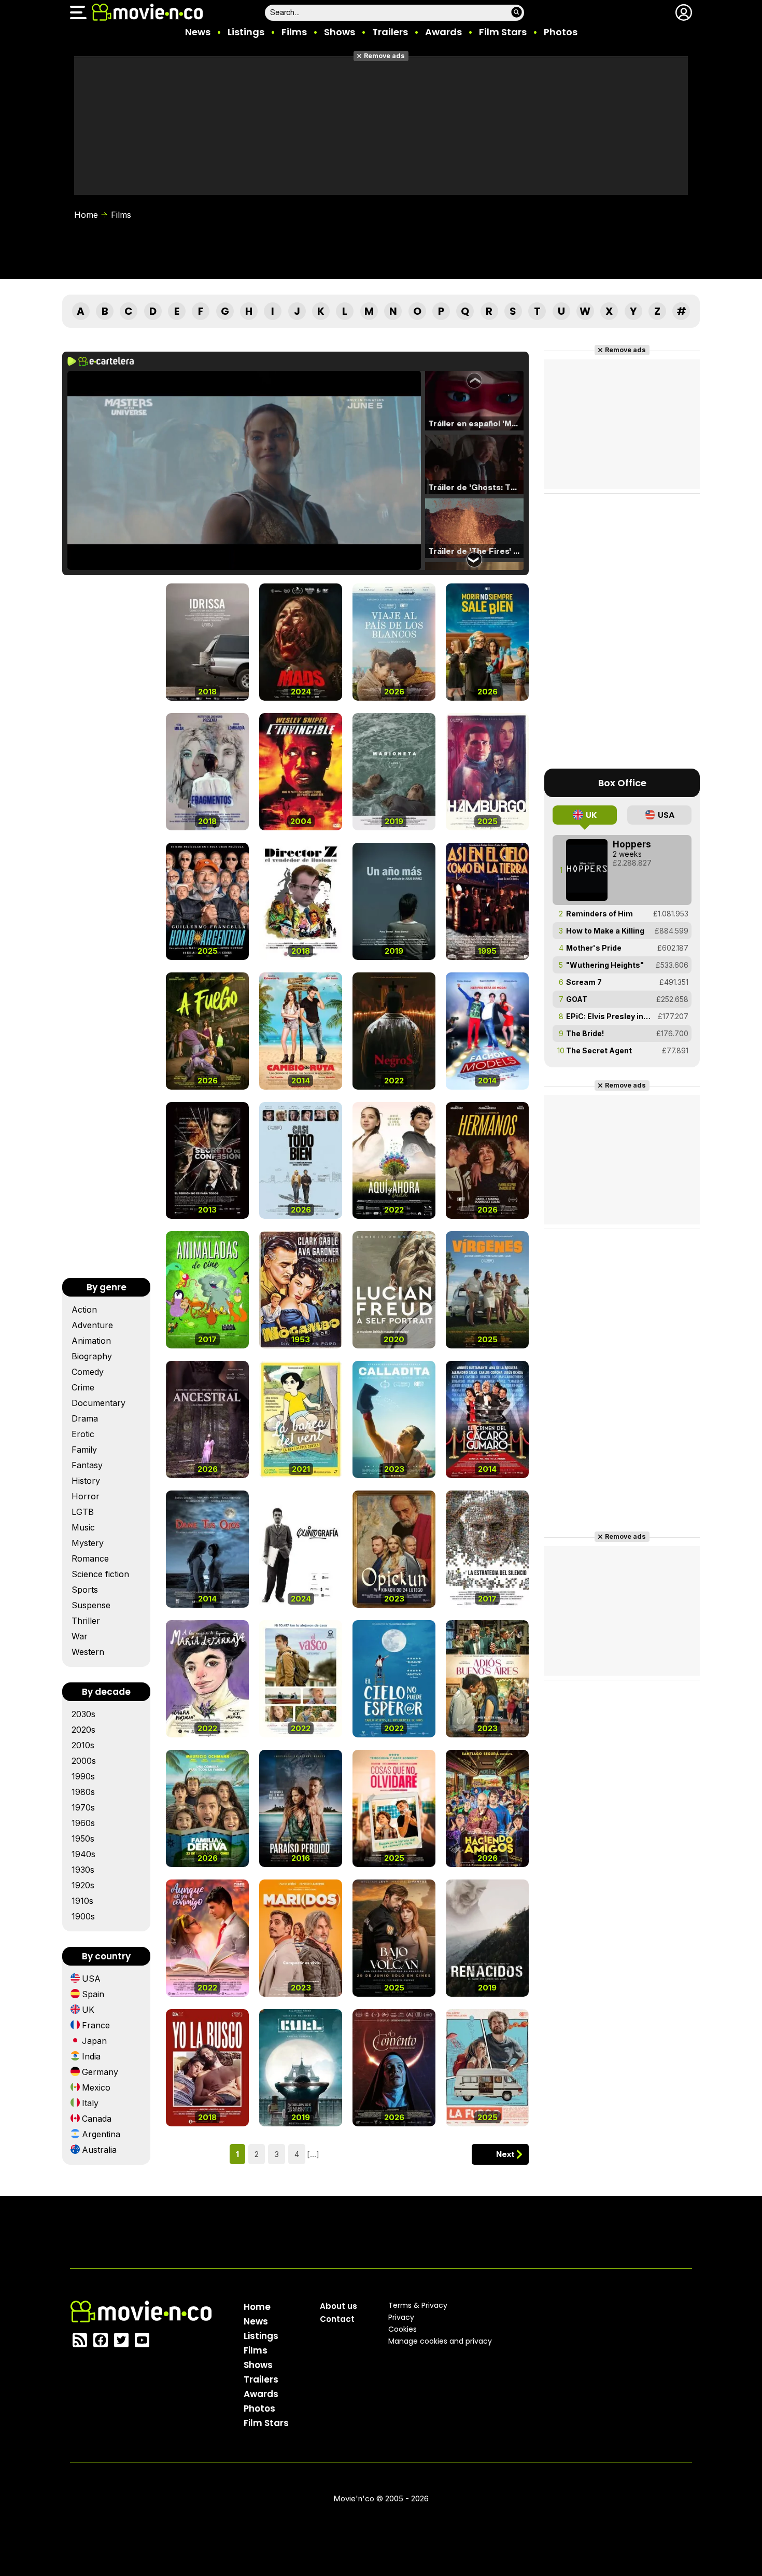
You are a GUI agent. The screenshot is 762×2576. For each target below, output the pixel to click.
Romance (90, 1558)
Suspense (91, 1605)
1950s (83, 1839)
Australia (99, 2150)
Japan (94, 2041)
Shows (340, 32)
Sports (85, 1590)
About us (338, 2306)
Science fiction (100, 1574)
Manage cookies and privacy (440, 2341)
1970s (83, 1807)
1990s (83, 1776)
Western (88, 1652)
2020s (83, 1730)
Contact (337, 2319)
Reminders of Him (599, 914)
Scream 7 (584, 982)
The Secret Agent (599, 1050)
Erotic (83, 1434)
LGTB (83, 1512)
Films (294, 32)
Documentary (98, 1403)
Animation (91, 1341)
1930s (83, 1870)
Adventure (92, 1325)
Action (84, 1310)
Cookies (403, 2329)
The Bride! (585, 1033)
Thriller (86, 1621)
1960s (83, 1823)
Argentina (101, 2134)
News (198, 32)
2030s (83, 1714)
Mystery (88, 1543)
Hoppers (632, 844)
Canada (97, 2119)
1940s (83, 1854)
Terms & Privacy (418, 2305)
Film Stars (503, 32)
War (80, 1636)
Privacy (401, 2317)
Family (84, 1450)
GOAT (577, 999)
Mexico (96, 2087)
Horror (86, 1496)
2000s (84, 1761)
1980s (83, 1792)
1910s (82, 1901)
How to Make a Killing (605, 931)
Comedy (88, 1372)
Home (86, 215)
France (96, 2025)
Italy (90, 2103)
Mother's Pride (594, 948)
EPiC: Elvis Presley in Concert (609, 1016)
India (91, 2056)
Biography (92, 1356)
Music (83, 1527)
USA (91, 1979)
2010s (83, 1745)
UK (88, 2010)
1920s (83, 1885)
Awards (443, 32)
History (86, 1481)
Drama (85, 1418)
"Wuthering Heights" (605, 965)
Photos (561, 32)
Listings (246, 32)
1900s (83, 1916)
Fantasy (87, 1465)
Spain (93, 1994)
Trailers (390, 32)
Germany (100, 2072)
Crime (83, 1387)
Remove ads (384, 56)
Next (505, 2154)
